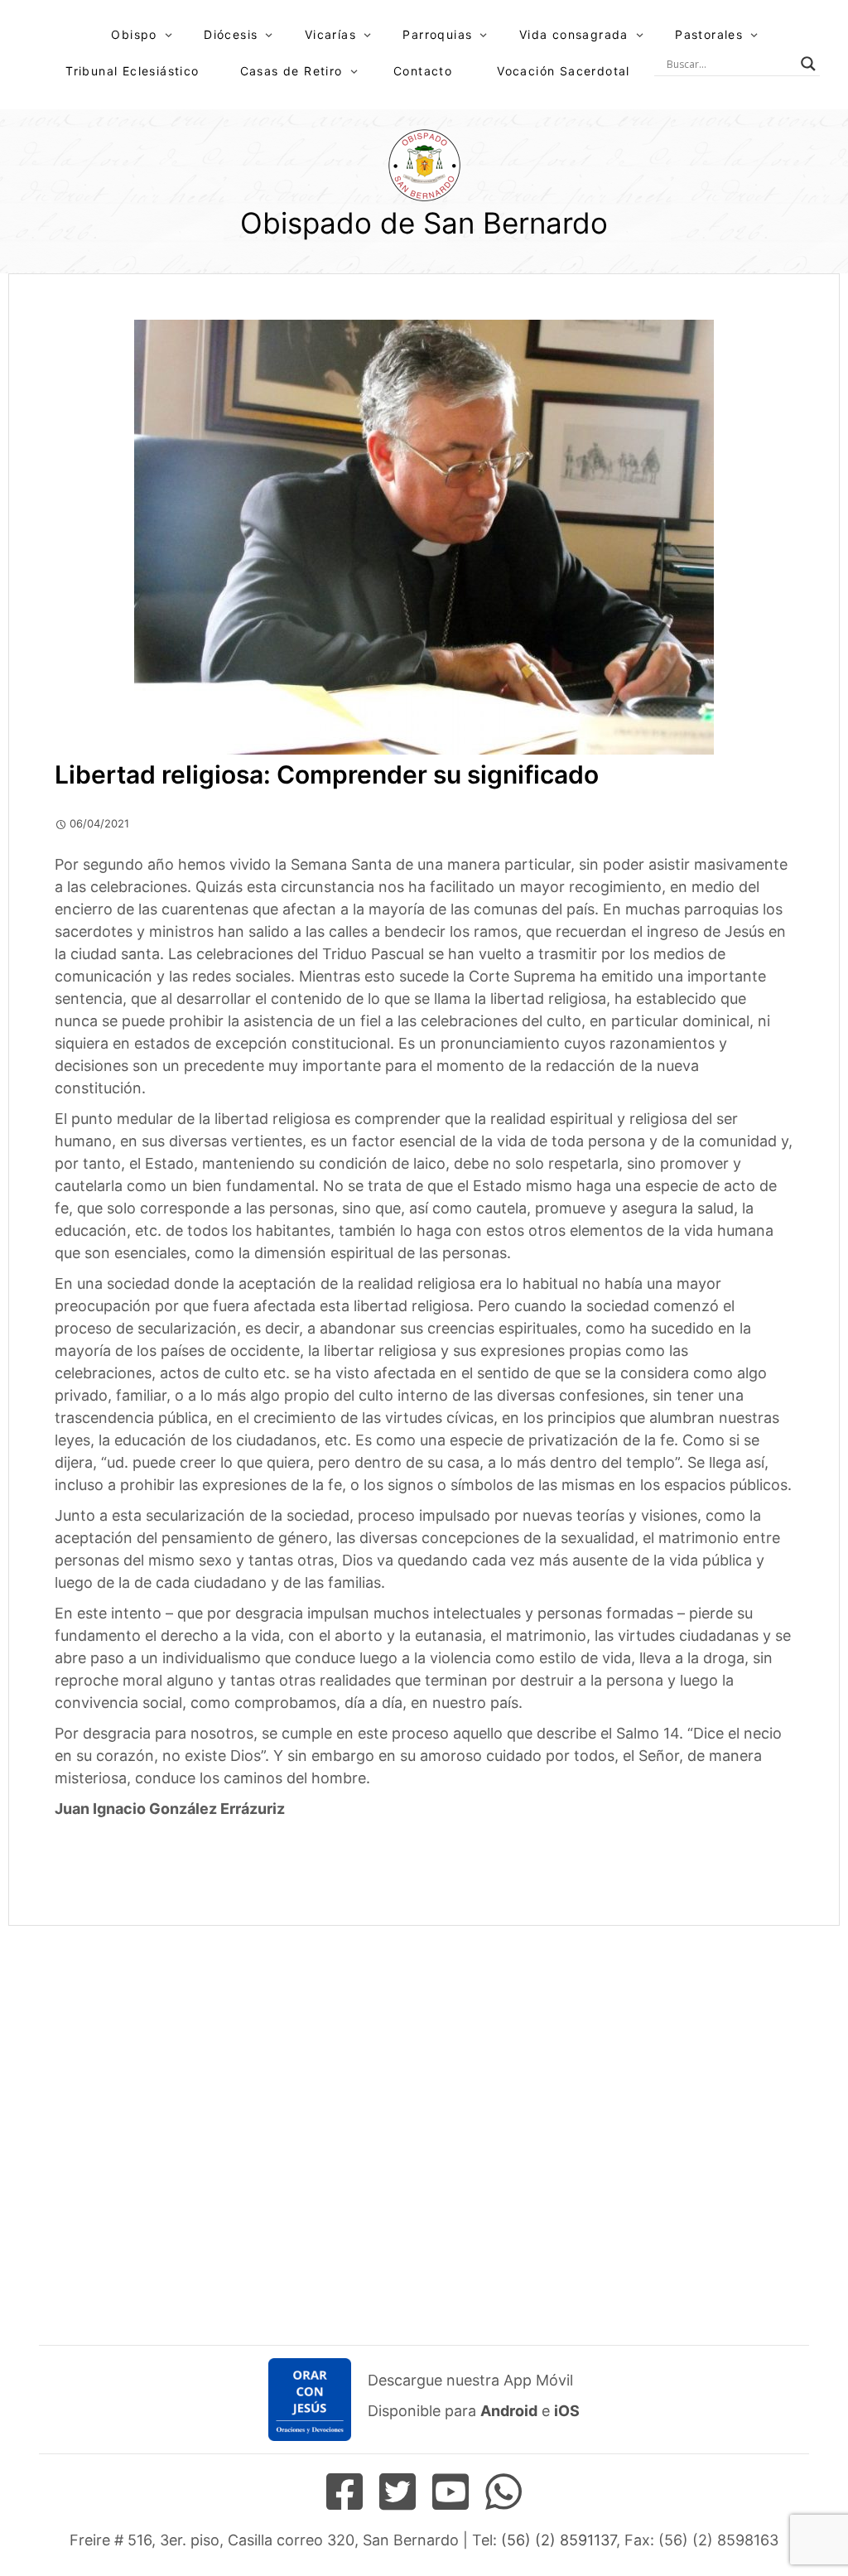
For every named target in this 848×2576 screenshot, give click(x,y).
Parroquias (437, 34)
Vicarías (330, 34)
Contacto (423, 71)
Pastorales (709, 34)
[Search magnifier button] (808, 64)
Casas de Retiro (291, 71)
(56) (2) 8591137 (559, 2540)
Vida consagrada (574, 34)
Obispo (134, 34)
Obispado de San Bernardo (424, 223)
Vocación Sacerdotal (564, 71)
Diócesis (231, 34)
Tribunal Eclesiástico (132, 71)
